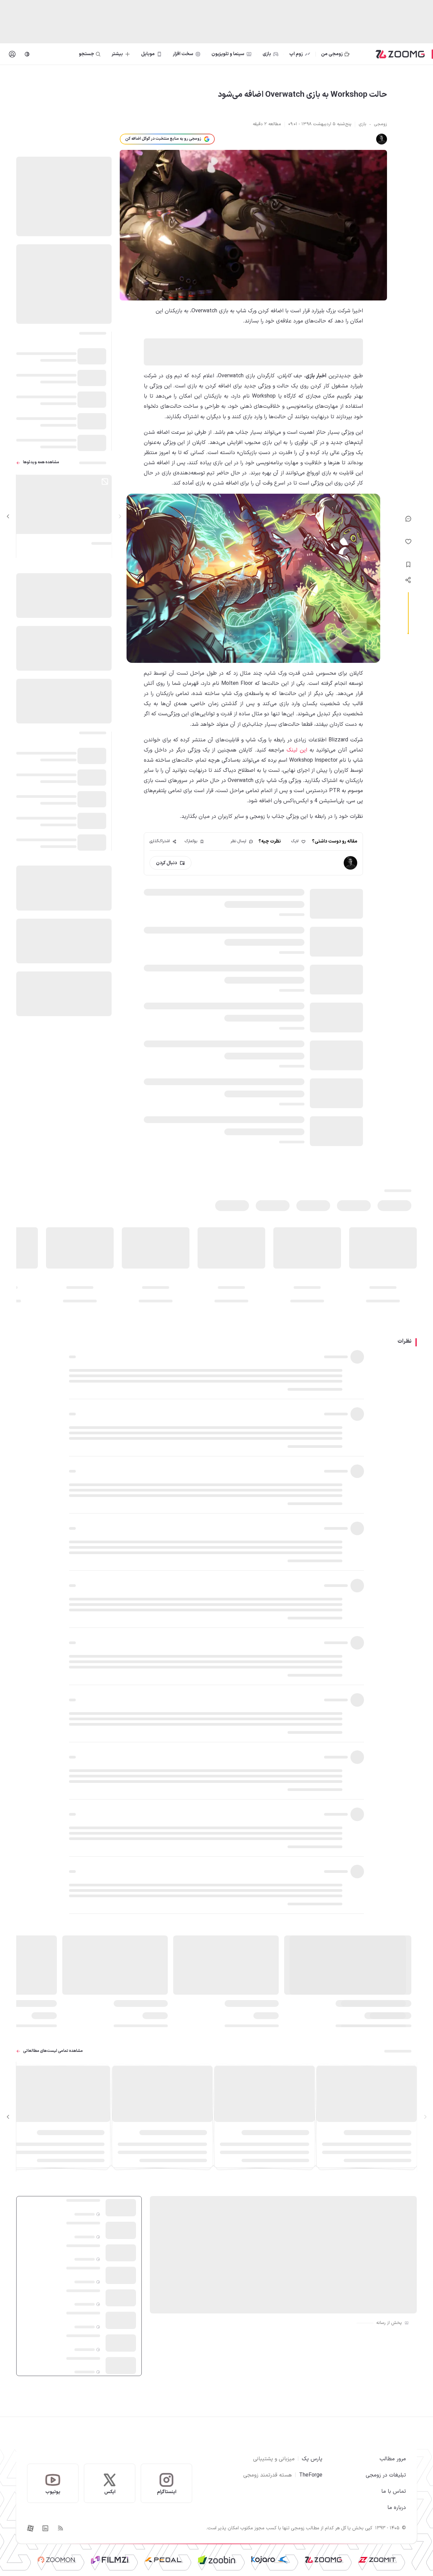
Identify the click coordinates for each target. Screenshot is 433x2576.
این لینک (297, 750)
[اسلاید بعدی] (8, 517)
